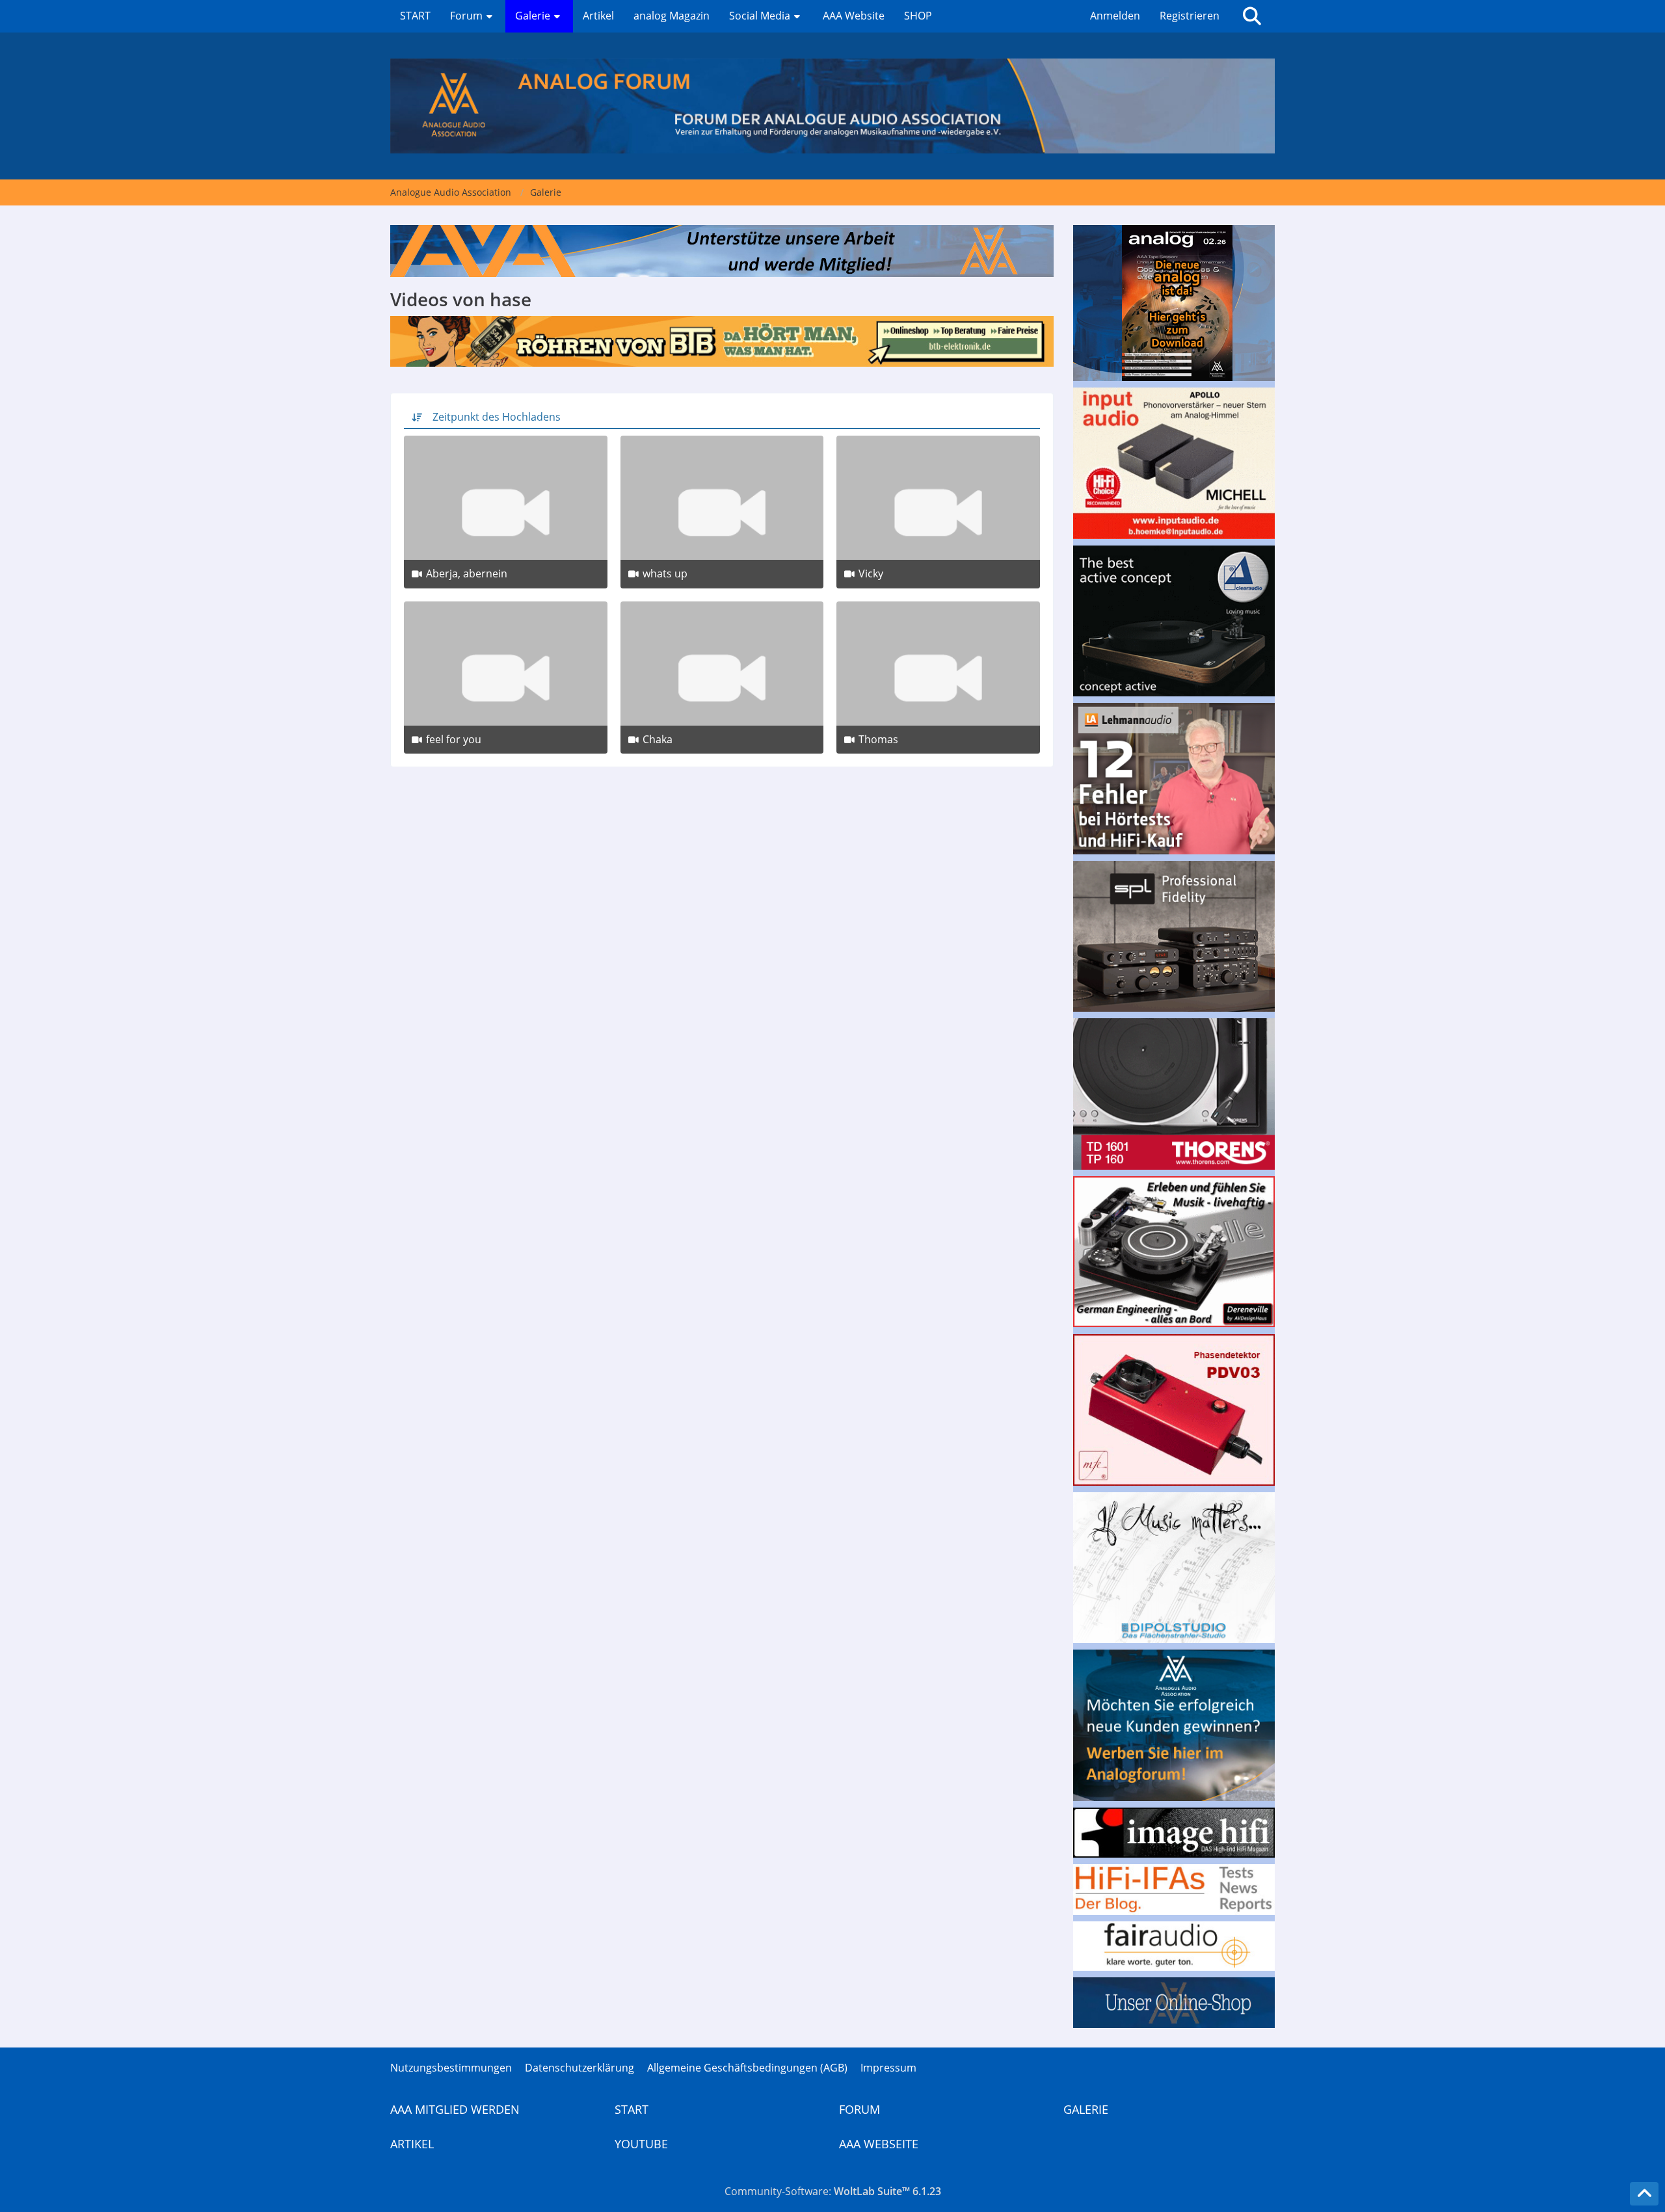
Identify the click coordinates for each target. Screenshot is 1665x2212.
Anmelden (1115, 16)
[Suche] (1252, 16)
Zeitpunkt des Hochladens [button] (497, 417)
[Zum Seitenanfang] (1644, 2194)
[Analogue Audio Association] (832, 106)
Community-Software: (833, 2191)
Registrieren (1190, 16)
